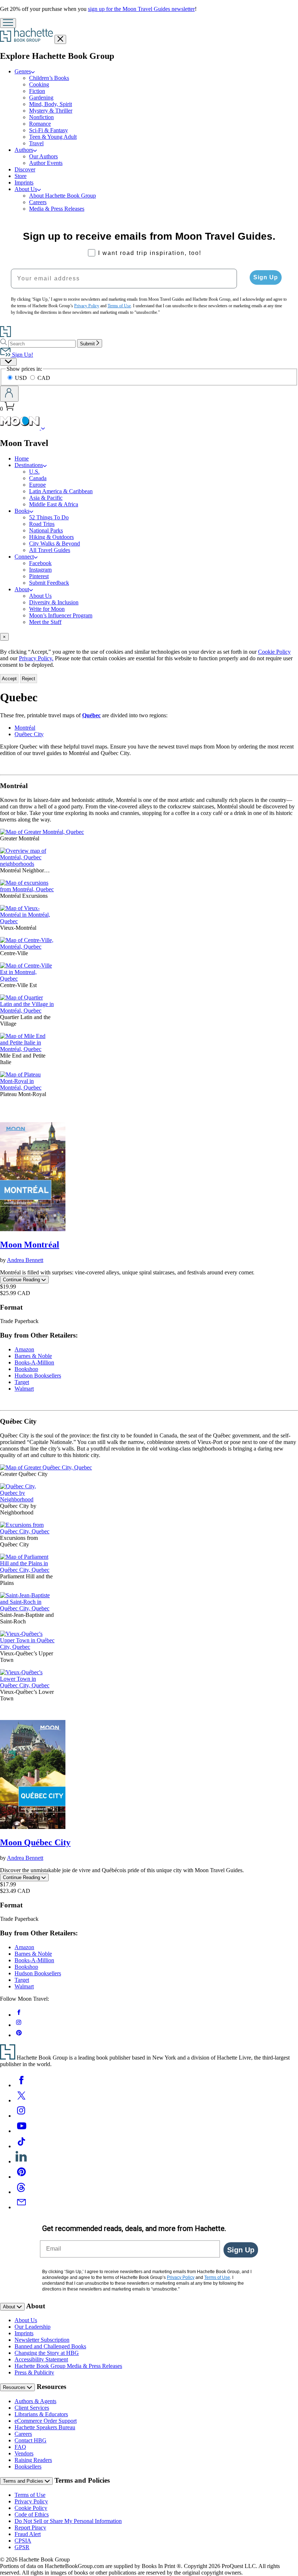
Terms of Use (30, 2495)
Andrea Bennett (25, 1260)
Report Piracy (30, 2528)
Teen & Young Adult (53, 137)
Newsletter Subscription (42, 2340)
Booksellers (28, 2467)
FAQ (20, 2447)
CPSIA (23, 2541)
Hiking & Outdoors (51, 537)
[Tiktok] (21, 2146)
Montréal (25, 728)
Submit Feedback (49, 583)
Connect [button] (24, 557)
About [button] (22, 589)
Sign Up (266, 277)
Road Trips (42, 524)
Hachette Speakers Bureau (45, 2427)
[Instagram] (21, 2116)
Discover (25, 169)
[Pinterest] (21, 2177)
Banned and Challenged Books (50, 2346)
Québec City (29, 734)
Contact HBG (31, 2440)
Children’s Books (49, 78)
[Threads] (21, 2192)
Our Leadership (33, 2327)
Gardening (41, 98)
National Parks (46, 530)
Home (22, 459)
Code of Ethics (32, 2514)
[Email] (21, 2207)
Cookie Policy (274, 652)
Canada (38, 478)
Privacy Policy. (36, 658)
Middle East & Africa (54, 504)
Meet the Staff (45, 622)
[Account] (9, 394)
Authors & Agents (35, 2401)
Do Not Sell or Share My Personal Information (68, 2521)
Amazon (24, 1349)
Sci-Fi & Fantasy (49, 130)
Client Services (32, 2408)
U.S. (34, 472)
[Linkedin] (21, 2161)
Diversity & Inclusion (54, 602)
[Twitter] (21, 2100)
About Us (40, 596)
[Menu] (8, 23)
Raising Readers (33, 2460)
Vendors (24, 2453)
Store (21, 176)
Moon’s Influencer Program (61, 615)
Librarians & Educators (41, 2414)
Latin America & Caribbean (61, 491)
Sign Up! (22, 355)
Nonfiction (41, 117)
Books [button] (22, 511)
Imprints (24, 182)
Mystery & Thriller (51, 111)
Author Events (46, 163)
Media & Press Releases (57, 209)
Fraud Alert (28, 2534)
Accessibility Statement (41, 2359)
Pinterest (39, 576)
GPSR (22, 2547)
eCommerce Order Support (46, 2421)
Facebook (40, 563)
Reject (29, 679)
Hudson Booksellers (38, 1376)
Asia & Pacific (46, 498)
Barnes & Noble (33, 1356)
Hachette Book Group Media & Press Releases (68, 2366)
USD (22, 378)
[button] (43, 428)
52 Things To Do (49, 517)
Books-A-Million (34, 1362)
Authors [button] (24, 150)
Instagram (40, 570)
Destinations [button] (29, 465)
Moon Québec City (35, 1842)
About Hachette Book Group (63, 196)
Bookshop (26, 1369)
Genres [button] (23, 71)
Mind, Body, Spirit (51, 104)
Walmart (24, 1389)
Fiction (37, 91)
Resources (15, 2387)
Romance (40, 124)
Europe (37, 485)
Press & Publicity (34, 2372)
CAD (44, 378)
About (10, 2307)
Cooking (39, 84)
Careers (38, 202)
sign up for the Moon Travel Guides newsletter (141, 9)
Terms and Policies (24, 2481)
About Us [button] (26, 189)
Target (22, 1382)
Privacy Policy (31, 2501)
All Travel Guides (50, 550)
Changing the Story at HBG (47, 2353)
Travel (36, 143)
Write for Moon (47, 609)
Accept (9, 679)
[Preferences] (8, 362)
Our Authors (43, 156)
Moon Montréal (30, 1245)
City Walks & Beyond (55, 543)
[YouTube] (21, 2131)
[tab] (149, 637)
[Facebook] (21, 2085)
